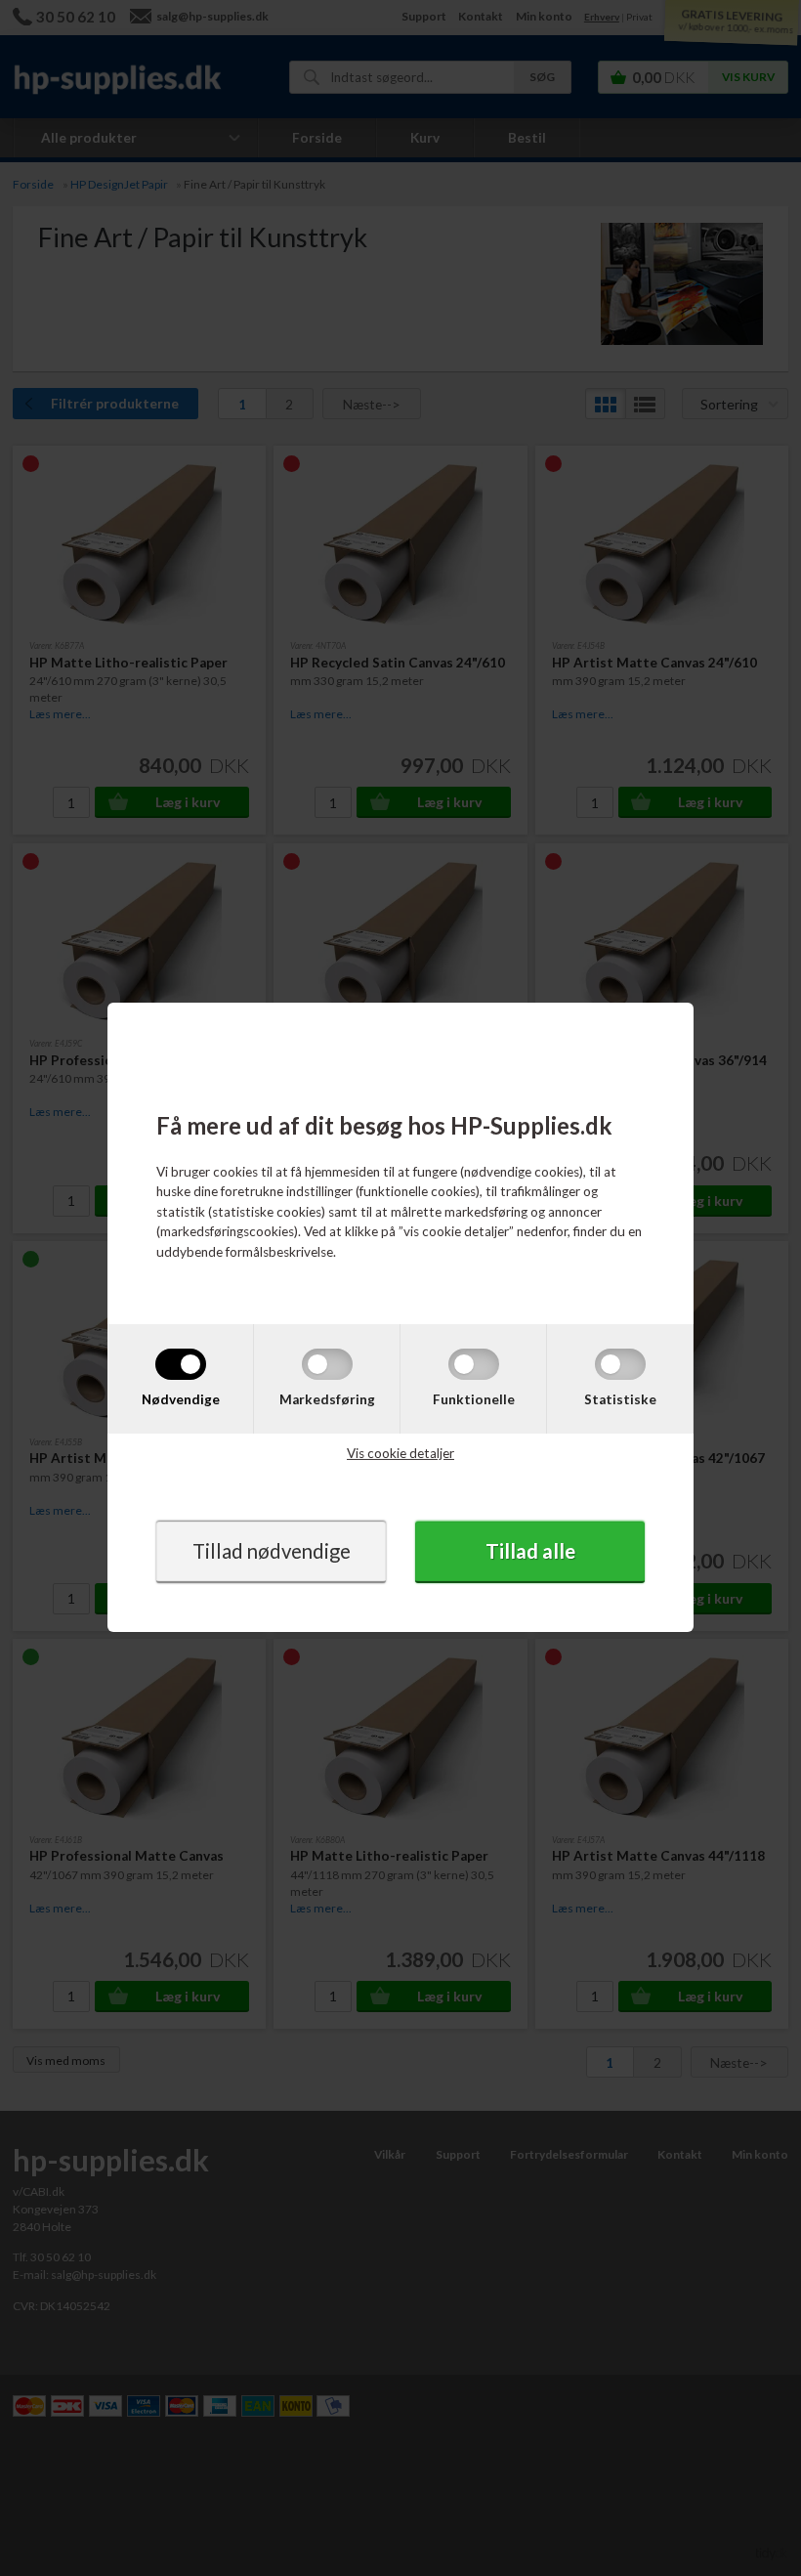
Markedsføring (327, 1398)
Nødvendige (181, 1398)
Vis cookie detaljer (400, 1453)
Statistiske (620, 1398)
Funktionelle (474, 1398)
